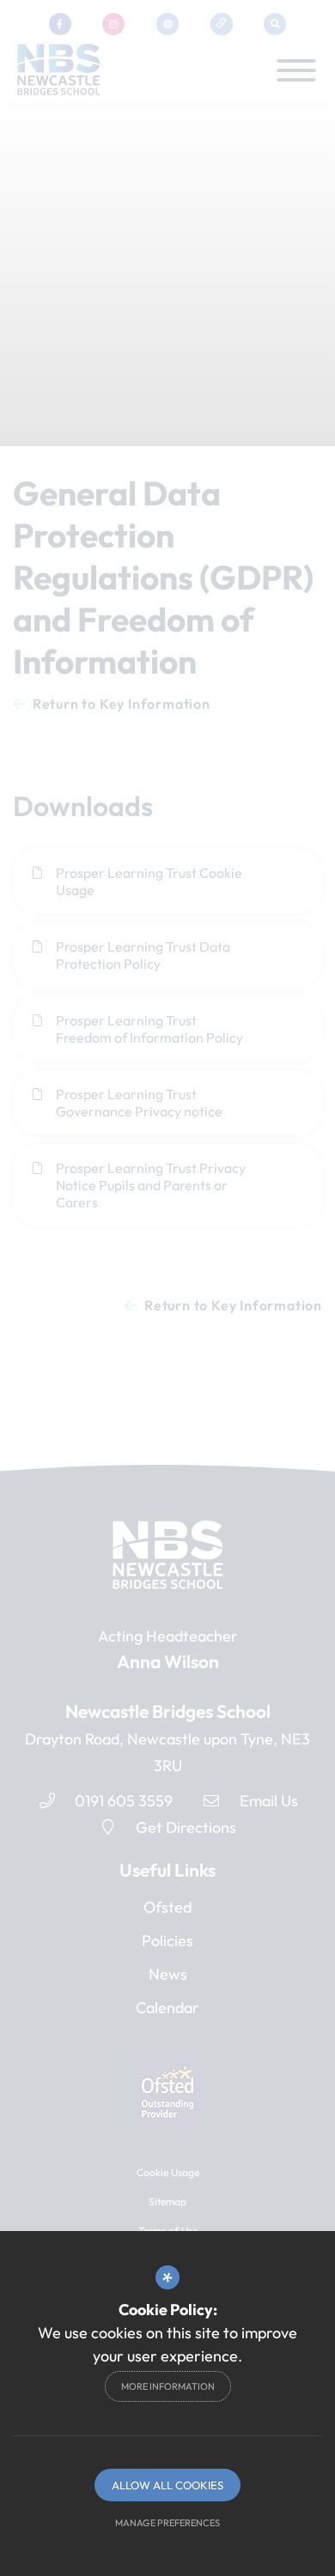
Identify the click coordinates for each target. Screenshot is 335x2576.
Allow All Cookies (167, 2485)
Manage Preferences (167, 2523)
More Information (168, 2386)
